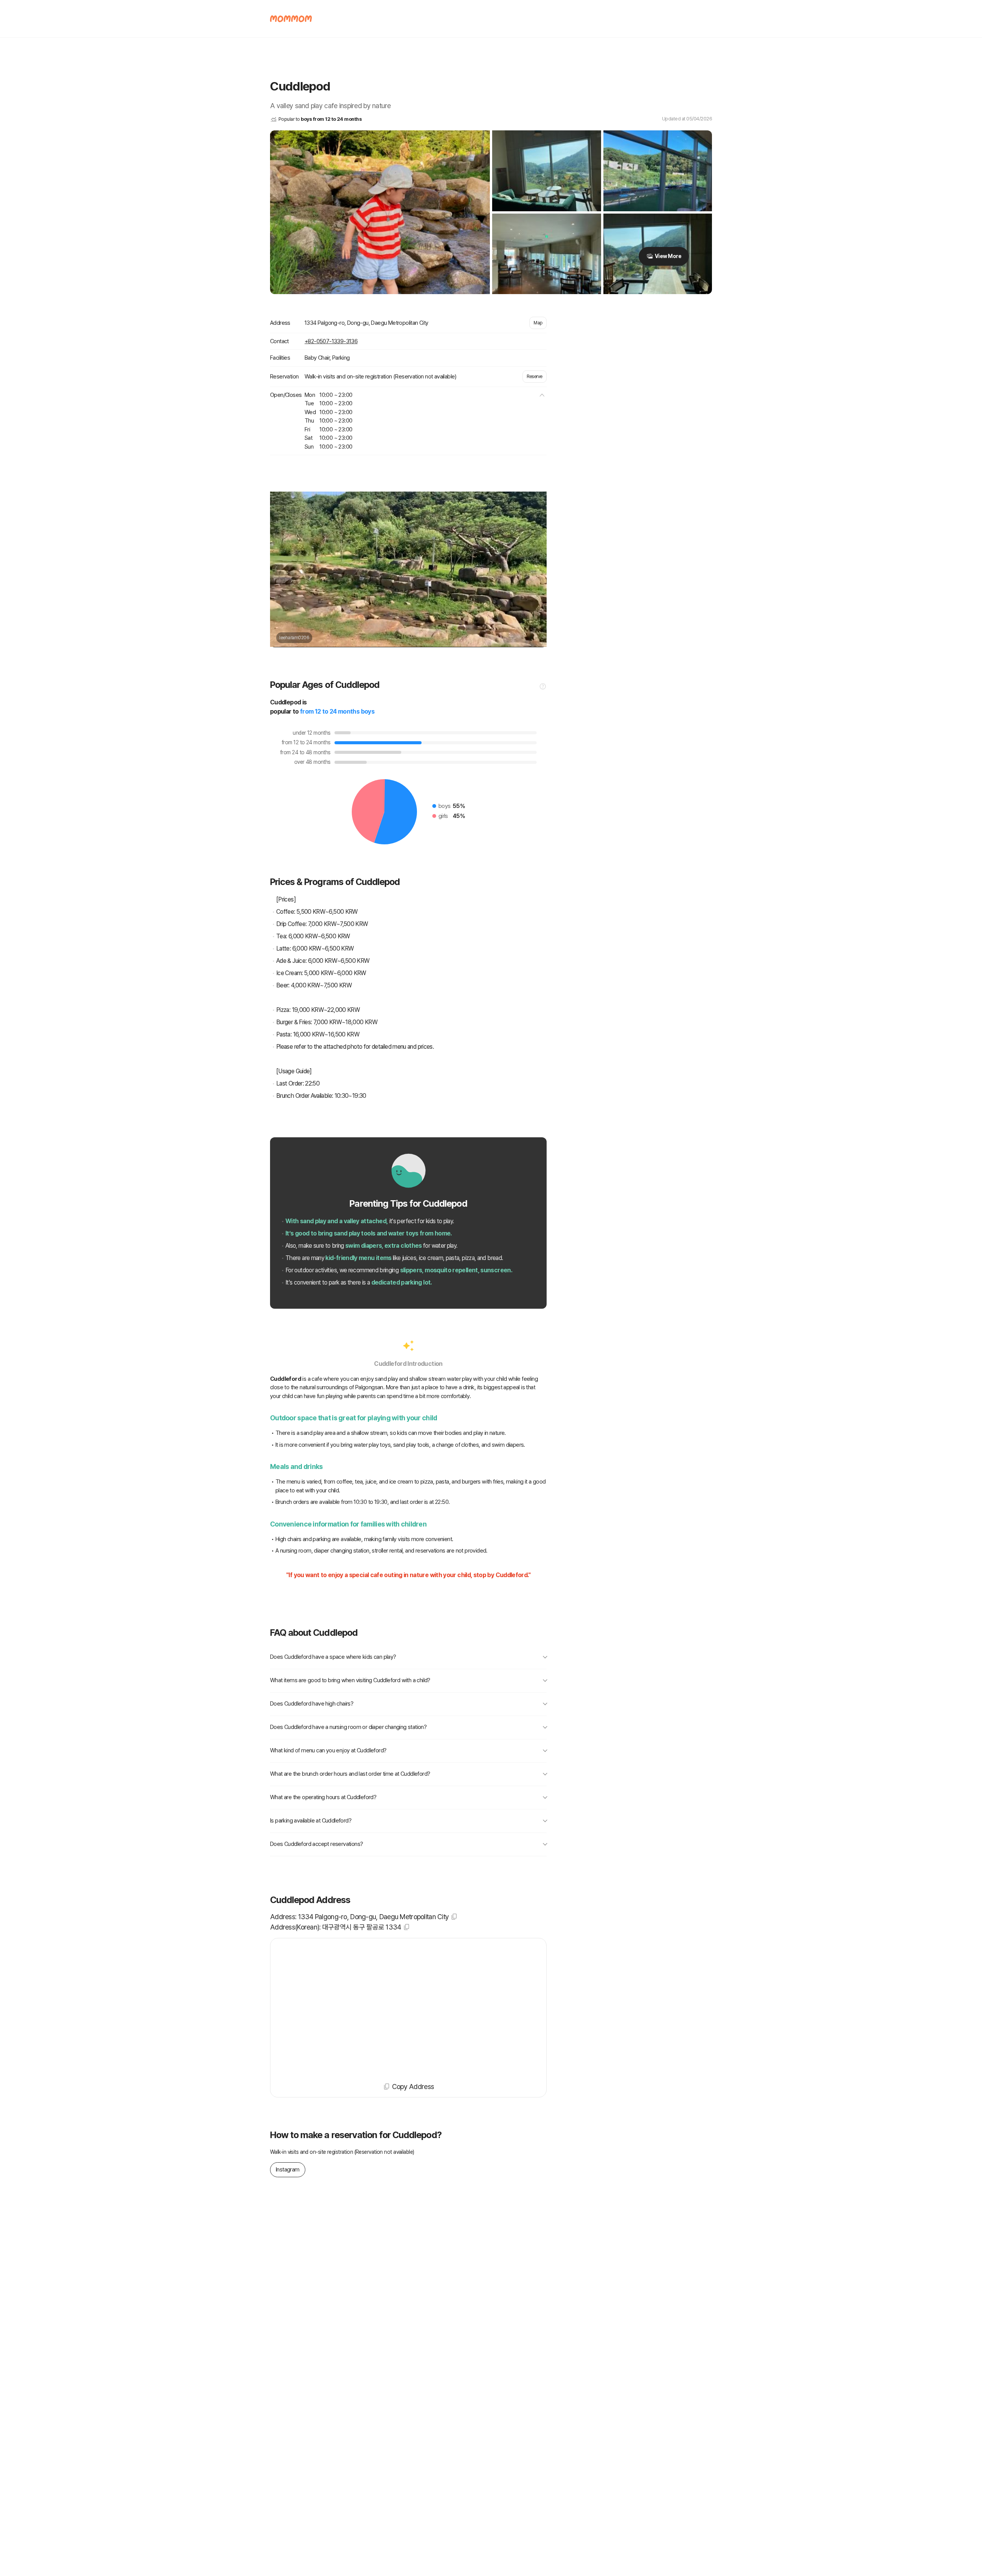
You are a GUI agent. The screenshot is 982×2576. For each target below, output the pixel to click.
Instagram (288, 2170)
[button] (542, 395)
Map (538, 323)
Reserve (535, 377)
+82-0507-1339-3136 (331, 341)
